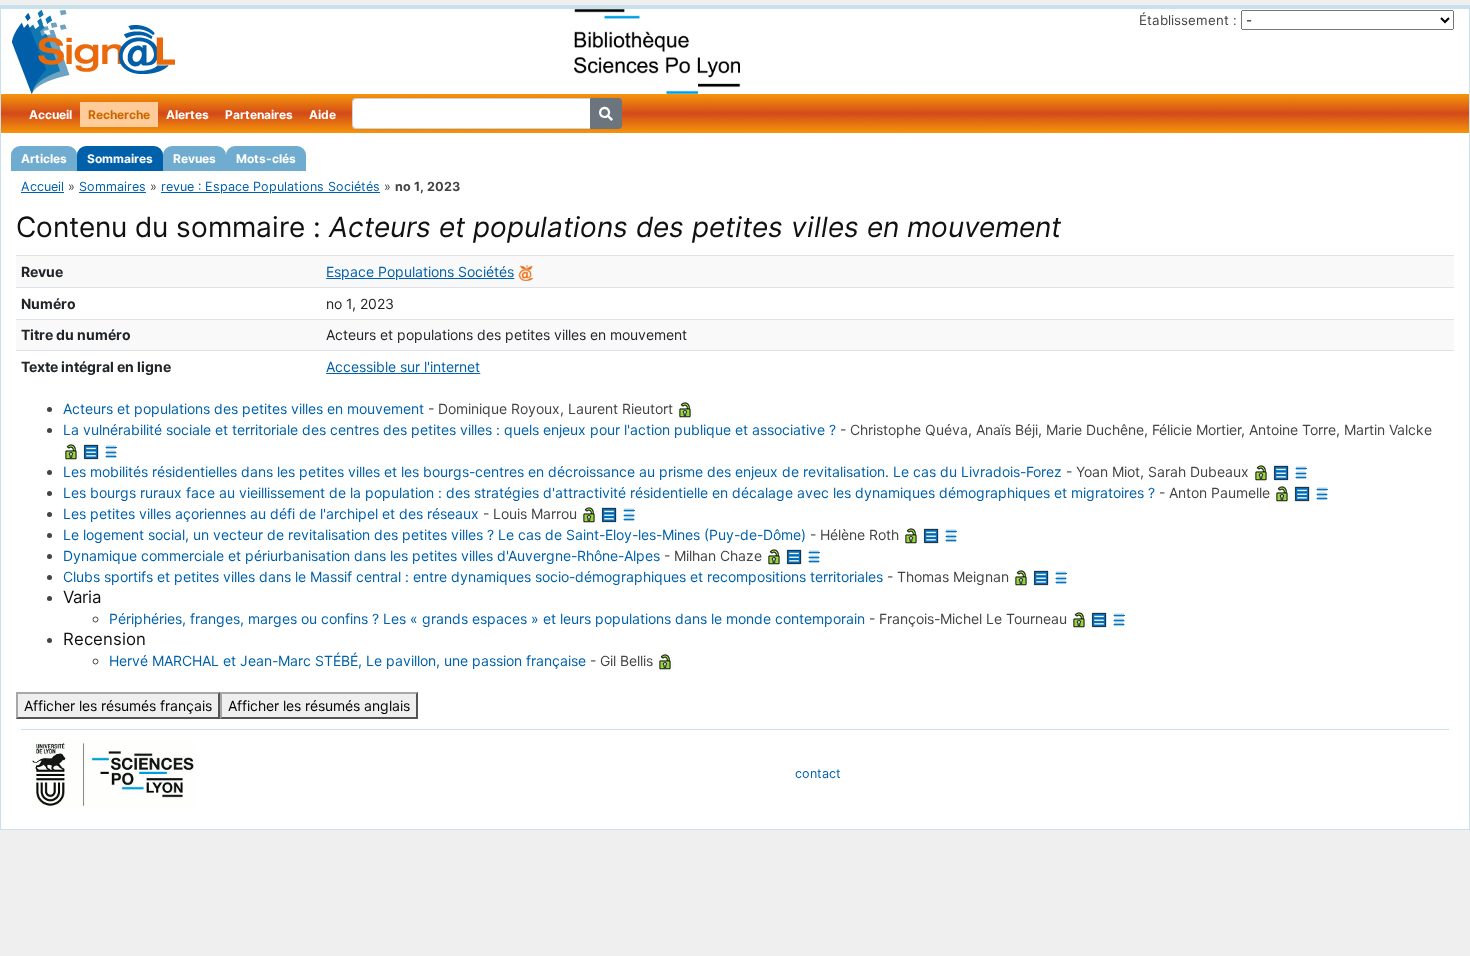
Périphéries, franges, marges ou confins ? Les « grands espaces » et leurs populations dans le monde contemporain (487, 618)
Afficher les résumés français (118, 705)
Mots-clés (266, 158)
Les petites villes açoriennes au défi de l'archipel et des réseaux (271, 513)
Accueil (50, 114)
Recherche (119, 114)
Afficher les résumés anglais (319, 705)
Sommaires (120, 158)
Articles (44, 158)
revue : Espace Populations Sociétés (270, 186)
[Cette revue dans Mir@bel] (526, 271)
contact (818, 773)
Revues (194, 158)
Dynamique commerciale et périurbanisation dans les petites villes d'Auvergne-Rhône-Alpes (361, 555)
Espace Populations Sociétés (420, 271)
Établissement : (1188, 20)
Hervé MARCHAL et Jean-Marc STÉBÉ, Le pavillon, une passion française (347, 660)
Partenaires (259, 114)
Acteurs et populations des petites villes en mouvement (243, 408)
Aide (322, 114)
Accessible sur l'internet (403, 366)
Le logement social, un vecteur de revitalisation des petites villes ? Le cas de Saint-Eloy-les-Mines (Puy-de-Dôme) (434, 534)
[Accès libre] (685, 408)
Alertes (187, 114)
